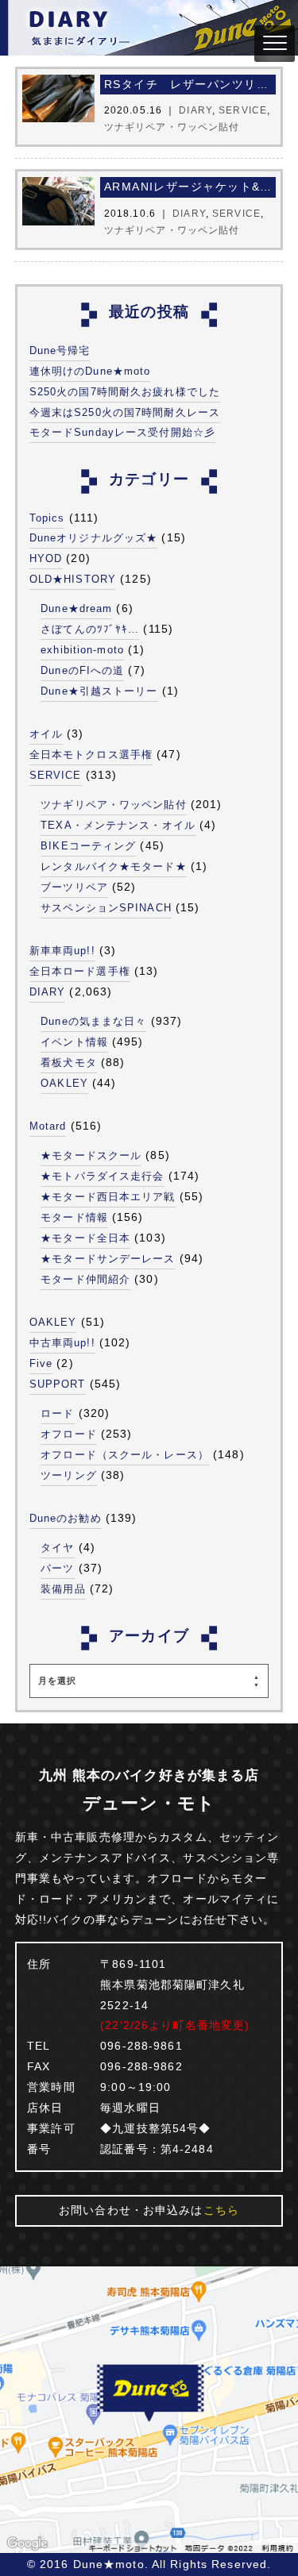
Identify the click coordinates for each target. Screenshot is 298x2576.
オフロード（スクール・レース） (125, 1455)
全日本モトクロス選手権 (91, 755)
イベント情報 (74, 1042)
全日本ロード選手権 (80, 971)
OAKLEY (64, 1083)
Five (41, 1363)
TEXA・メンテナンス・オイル (118, 825)
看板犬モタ (69, 1063)
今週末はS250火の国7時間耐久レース (125, 412)
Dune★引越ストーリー (99, 691)
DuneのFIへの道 (82, 670)
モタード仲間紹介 (85, 1279)
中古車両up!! (62, 1343)
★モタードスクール (91, 1155)
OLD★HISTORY (73, 579)
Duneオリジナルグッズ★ (94, 538)
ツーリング (69, 1475)
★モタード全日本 (85, 1238)
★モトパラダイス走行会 (102, 1176)
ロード (57, 1413)
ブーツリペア (74, 887)
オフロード (69, 1434)
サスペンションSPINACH (106, 908)
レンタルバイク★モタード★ (114, 866)
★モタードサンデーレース (108, 1259)
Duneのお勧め (66, 1518)
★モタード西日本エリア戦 (108, 1197)
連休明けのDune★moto (90, 371)
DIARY (48, 992)
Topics (47, 518)
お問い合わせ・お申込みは (149, 2210)
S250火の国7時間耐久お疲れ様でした (125, 392)
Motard (48, 1126)
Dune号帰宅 (60, 350)
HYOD (46, 558)
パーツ (57, 1568)
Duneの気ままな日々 (93, 1021)
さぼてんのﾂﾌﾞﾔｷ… (90, 629)
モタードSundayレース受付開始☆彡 (122, 432)
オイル (46, 734)
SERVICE (56, 775)
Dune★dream (76, 608)
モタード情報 (74, 1217)
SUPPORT (58, 1384)
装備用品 (63, 1589)
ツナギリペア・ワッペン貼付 (114, 805)
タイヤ (57, 1548)
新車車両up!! (62, 951)
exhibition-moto (82, 650)
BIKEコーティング (88, 846)
